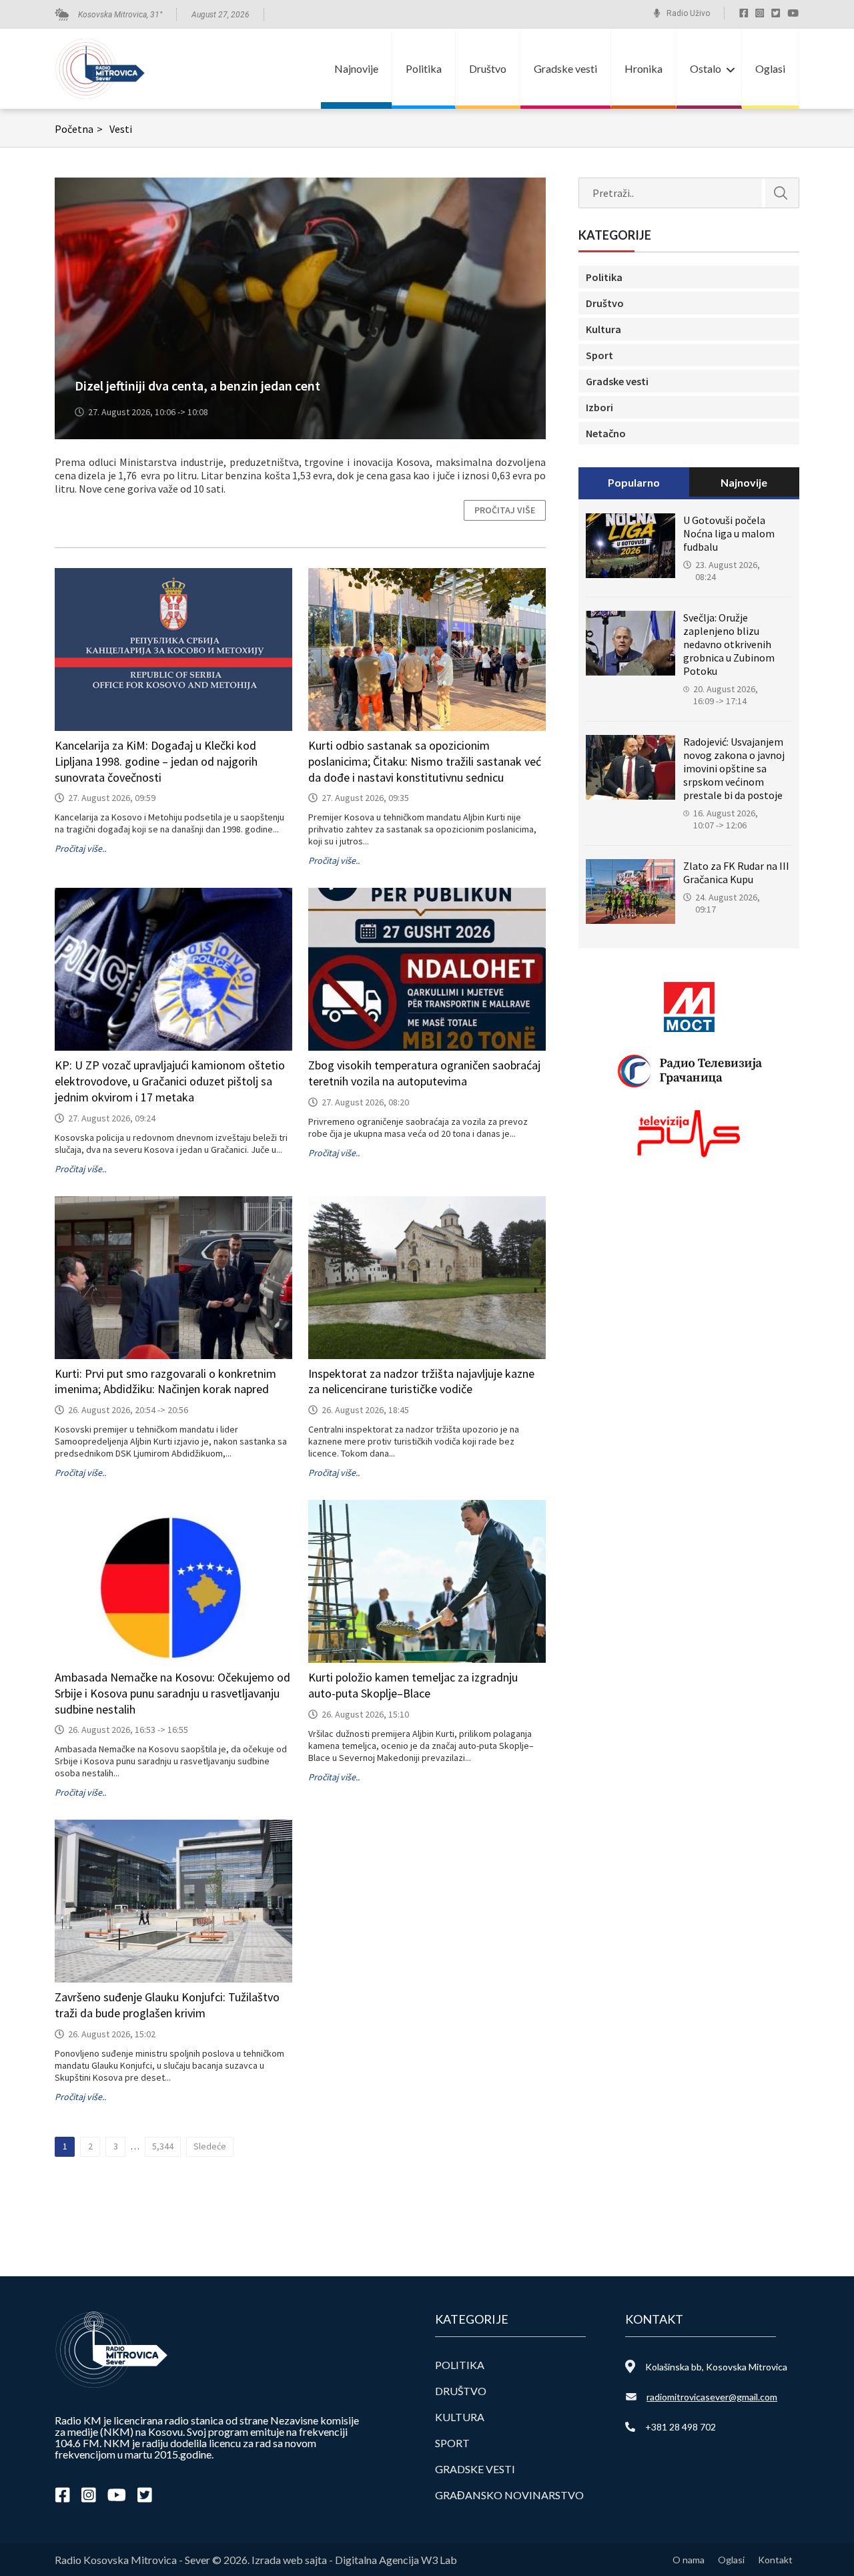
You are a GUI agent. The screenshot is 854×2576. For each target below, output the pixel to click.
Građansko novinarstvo (509, 2495)
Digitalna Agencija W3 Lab (396, 2560)
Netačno (606, 433)
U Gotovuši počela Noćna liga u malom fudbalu (729, 533)
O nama (689, 2560)
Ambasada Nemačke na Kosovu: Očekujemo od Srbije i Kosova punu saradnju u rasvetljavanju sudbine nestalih (172, 1693)
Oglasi (770, 68)
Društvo (488, 68)
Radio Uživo (688, 13)
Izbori (599, 407)
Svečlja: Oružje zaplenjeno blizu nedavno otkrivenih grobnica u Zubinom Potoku (729, 644)
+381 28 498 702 (681, 2427)
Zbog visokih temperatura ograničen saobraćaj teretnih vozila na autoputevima (424, 1073)
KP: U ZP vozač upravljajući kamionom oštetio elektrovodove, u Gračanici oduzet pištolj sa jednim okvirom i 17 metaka (170, 1081)
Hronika (644, 68)
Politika (424, 68)
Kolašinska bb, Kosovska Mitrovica (716, 2367)
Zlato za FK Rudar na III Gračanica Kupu (736, 872)
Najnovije (356, 68)
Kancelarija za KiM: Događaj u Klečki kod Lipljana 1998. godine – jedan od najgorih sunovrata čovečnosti (156, 761)
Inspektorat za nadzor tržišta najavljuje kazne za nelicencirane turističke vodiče (421, 1381)
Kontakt (775, 2560)
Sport (599, 355)
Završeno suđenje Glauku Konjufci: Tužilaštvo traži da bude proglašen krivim (167, 2005)
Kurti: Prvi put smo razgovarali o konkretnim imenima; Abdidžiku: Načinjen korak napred (165, 1381)
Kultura (603, 329)
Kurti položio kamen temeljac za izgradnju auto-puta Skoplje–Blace (413, 1685)
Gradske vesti (565, 68)
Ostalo (706, 68)
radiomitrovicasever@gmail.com (712, 2397)
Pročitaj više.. (80, 848)
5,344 (163, 2146)
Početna (79, 129)
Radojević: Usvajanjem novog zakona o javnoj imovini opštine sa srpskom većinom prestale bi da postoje (734, 768)
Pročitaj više (505, 510)
